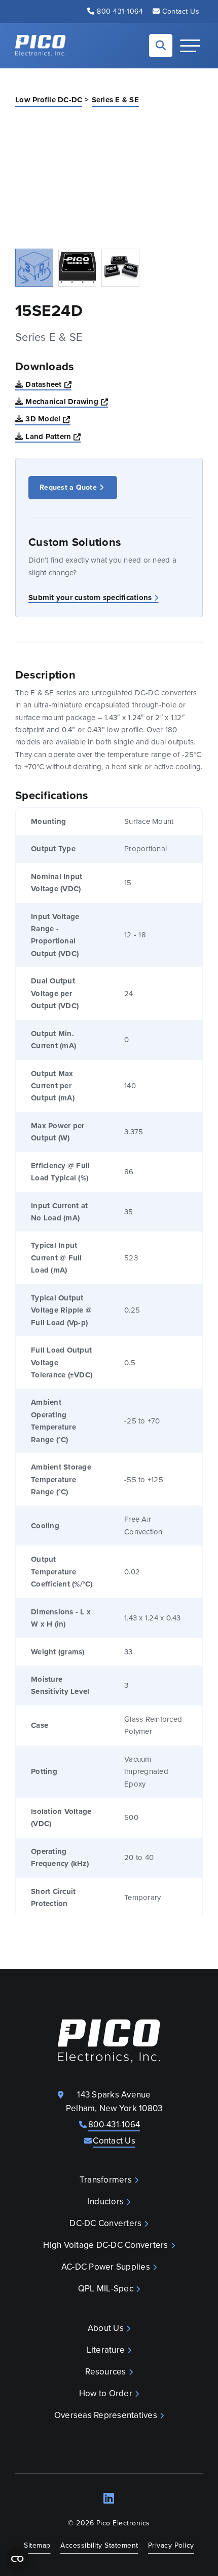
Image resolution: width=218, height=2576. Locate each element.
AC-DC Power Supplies (106, 2267)
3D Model (48, 419)
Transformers (106, 2180)
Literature (106, 2350)
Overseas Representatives (106, 2415)
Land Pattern (53, 436)
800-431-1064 (120, 11)
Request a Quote (68, 487)
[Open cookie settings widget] (17, 2559)
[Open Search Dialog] (161, 46)
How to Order (106, 2393)
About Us (106, 2328)
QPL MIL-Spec (106, 2289)
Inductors (106, 2202)
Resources (105, 2372)
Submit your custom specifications (90, 598)
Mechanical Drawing (67, 401)
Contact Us (181, 11)
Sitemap (37, 2545)
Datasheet (48, 384)
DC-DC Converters (105, 2223)
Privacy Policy (171, 2545)
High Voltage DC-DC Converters (105, 2245)
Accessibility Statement (99, 2545)
